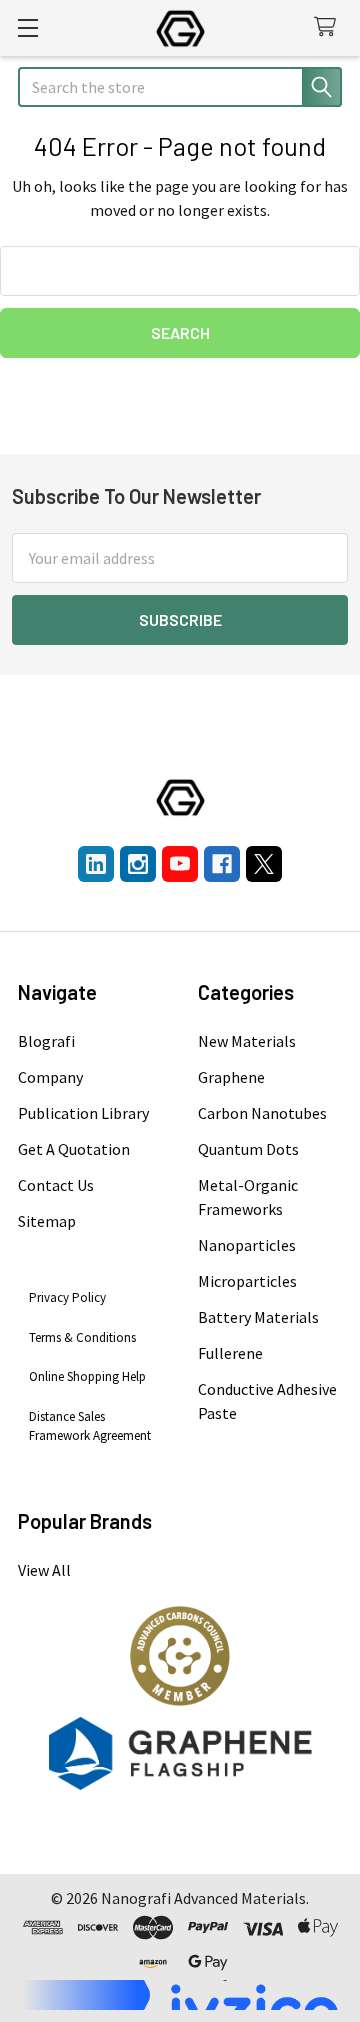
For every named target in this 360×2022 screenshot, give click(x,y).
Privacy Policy (67, 1297)
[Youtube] (180, 864)
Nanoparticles (247, 1245)
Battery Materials (258, 1317)
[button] (180, 1656)
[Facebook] (222, 864)
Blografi (46, 1041)
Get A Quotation (74, 1149)
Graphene (231, 1077)
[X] (264, 864)
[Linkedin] (96, 864)
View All (44, 1570)
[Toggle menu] (27, 27)
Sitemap (47, 1221)
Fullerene (230, 1353)
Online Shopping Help (87, 1376)
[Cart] (329, 27)
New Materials (247, 1041)
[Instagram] (138, 864)
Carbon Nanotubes (262, 1113)
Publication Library (83, 1113)
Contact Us (56, 1185)
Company (50, 1077)
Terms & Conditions (82, 1337)
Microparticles (247, 1281)
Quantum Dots (248, 1149)
